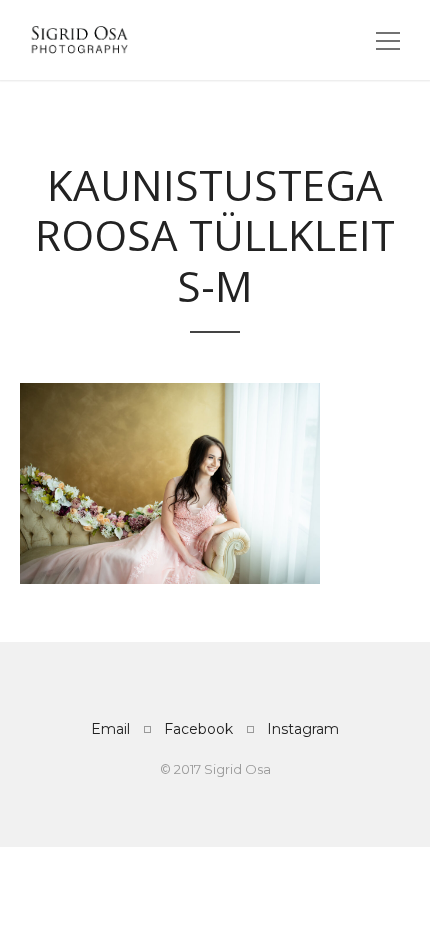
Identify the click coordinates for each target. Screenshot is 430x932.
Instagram (303, 729)
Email (110, 729)
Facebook (198, 729)
